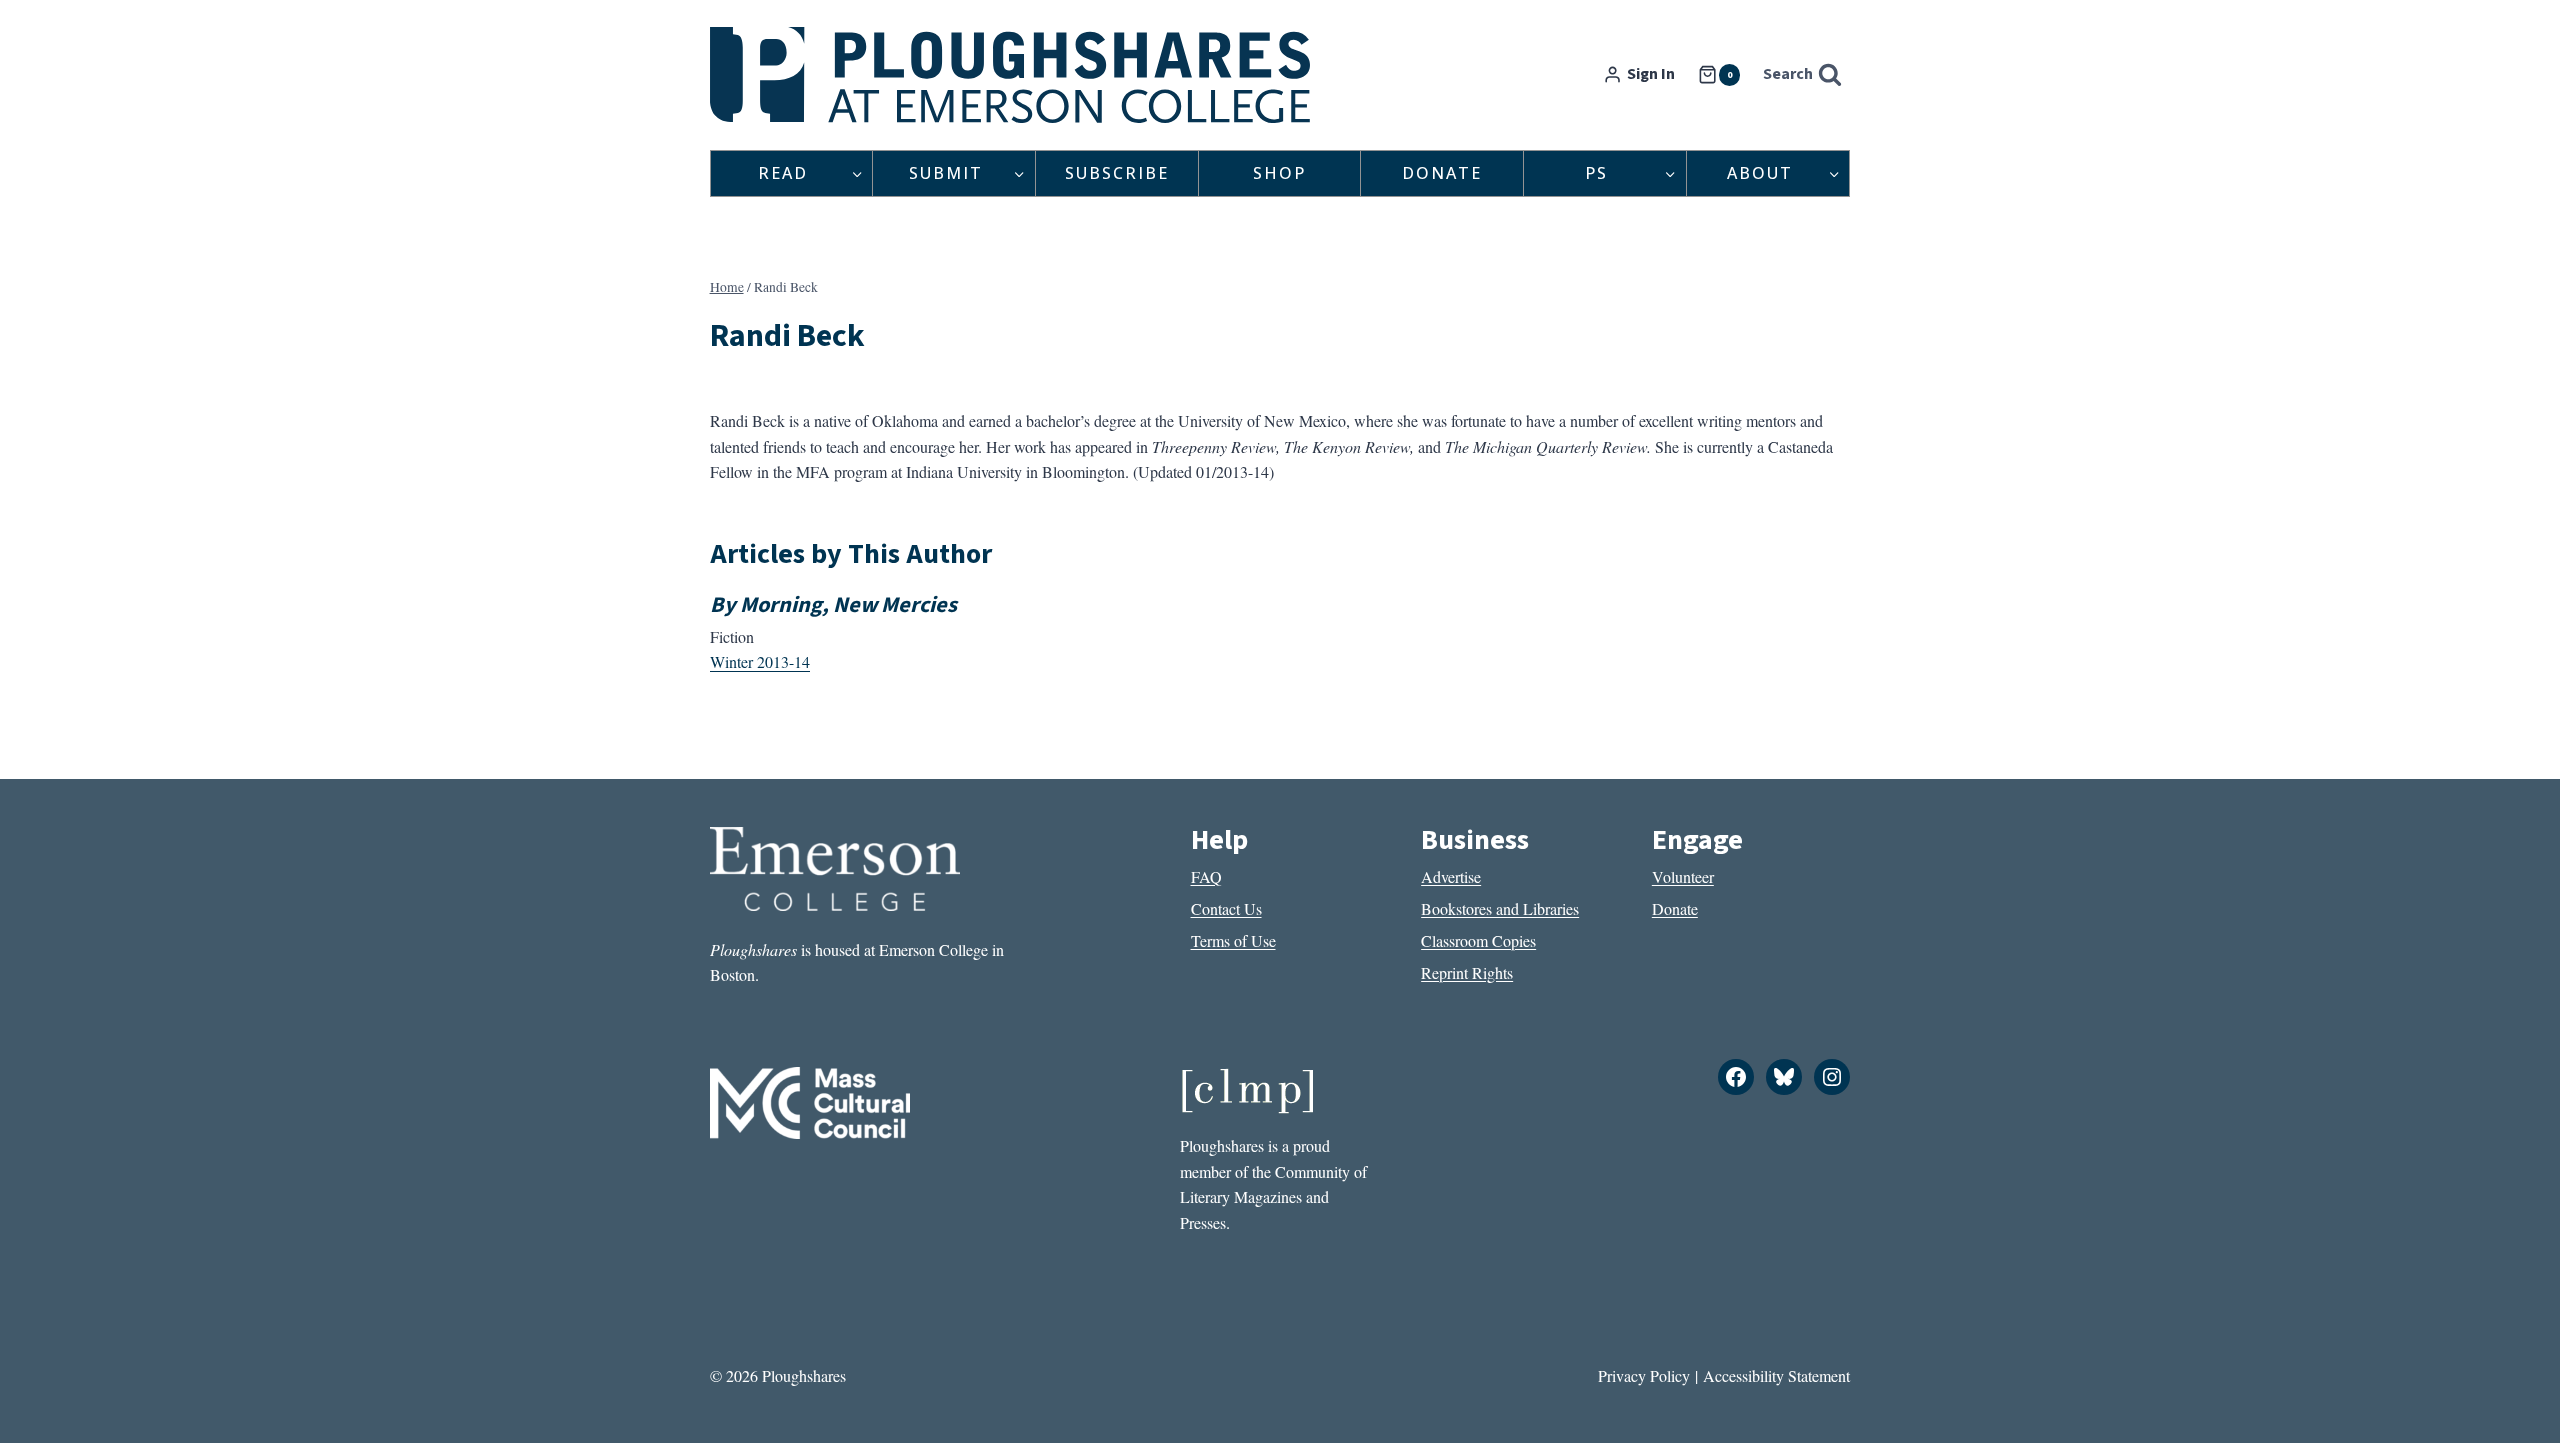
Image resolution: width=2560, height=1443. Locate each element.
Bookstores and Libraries (1500, 908)
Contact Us (1226, 908)
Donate (1442, 173)
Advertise (1451, 876)
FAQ (1206, 876)
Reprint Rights (1467, 972)
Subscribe (1117, 173)
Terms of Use (1233, 940)
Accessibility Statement (1776, 1375)
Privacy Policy (1644, 1375)
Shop (1279, 173)
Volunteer (1683, 876)
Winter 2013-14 (760, 661)
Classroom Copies (1478, 940)
